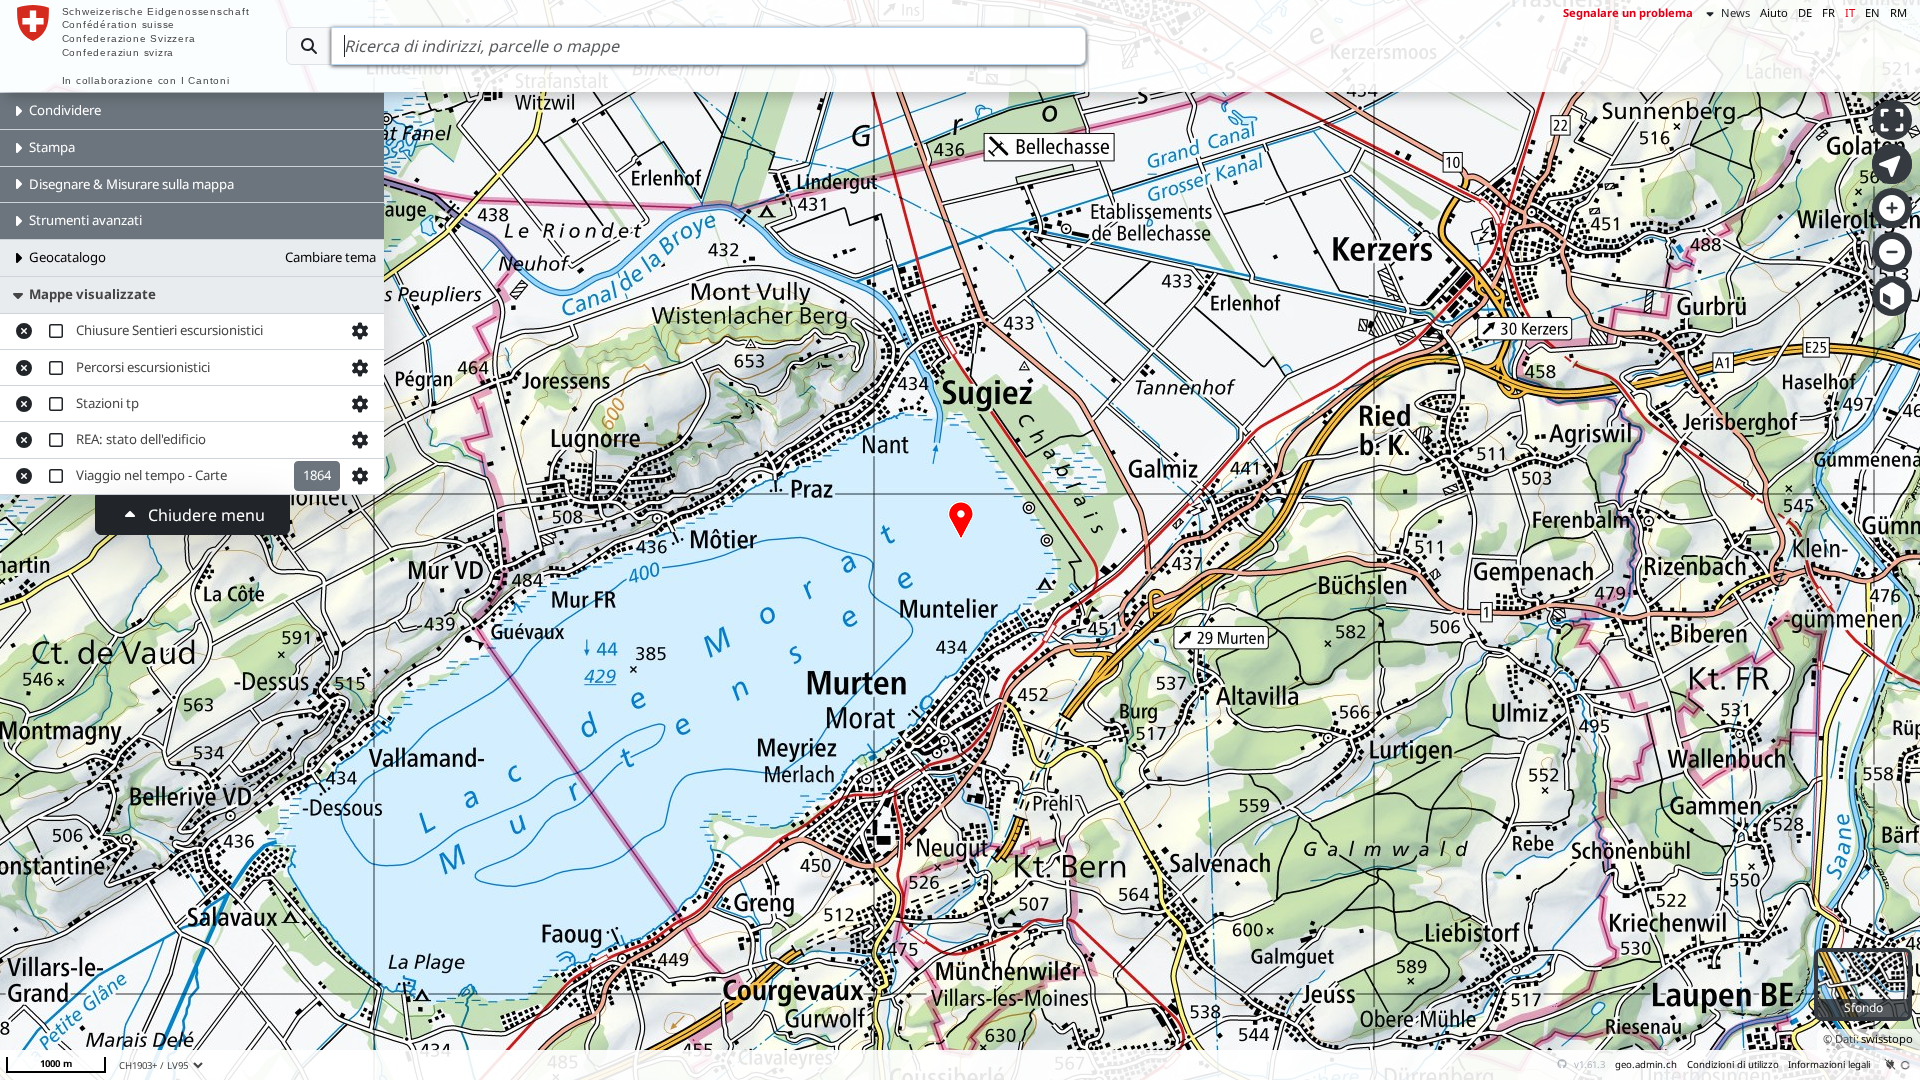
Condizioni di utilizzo (1733, 1064)
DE (1805, 12)
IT (1850, 12)
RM (1898, 12)
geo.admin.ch (1646, 1064)
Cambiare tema (330, 257)
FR (1828, 12)
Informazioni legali (1829, 1064)
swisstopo (1887, 1038)
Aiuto (1774, 12)
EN (1872, 12)
